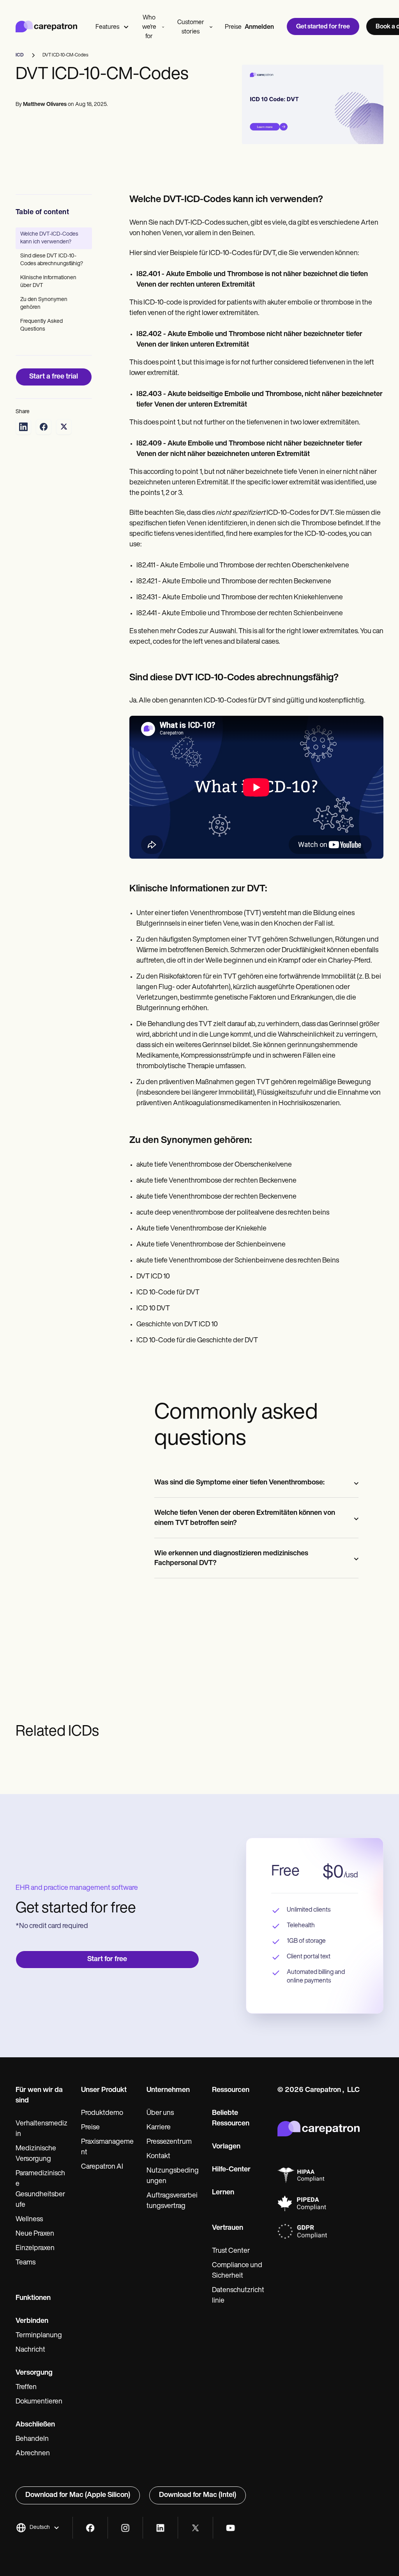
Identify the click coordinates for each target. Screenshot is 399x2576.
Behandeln (32, 2439)
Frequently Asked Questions (41, 325)
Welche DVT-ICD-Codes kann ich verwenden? (49, 238)
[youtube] (230, 2528)
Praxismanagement (107, 2147)
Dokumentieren (39, 2402)
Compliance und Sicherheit (237, 2271)
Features (107, 27)
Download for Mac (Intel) (198, 2495)
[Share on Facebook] (44, 427)
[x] (195, 2528)
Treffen (26, 2388)
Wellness (29, 2220)
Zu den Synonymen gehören (44, 304)
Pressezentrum (169, 2142)
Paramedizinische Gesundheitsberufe (40, 2190)
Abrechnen (33, 2454)
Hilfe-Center (231, 2170)
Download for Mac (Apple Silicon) (78, 2495)
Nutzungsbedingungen (173, 2176)
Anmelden (259, 27)
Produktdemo (102, 2113)
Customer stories (191, 27)
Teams (26, 2263)
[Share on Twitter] (64, 427)
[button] (38, 2528)
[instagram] (125, 2528)
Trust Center (231, 2251)
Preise (233, 27)
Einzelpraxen (35, 2248)
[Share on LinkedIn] (23, 427)
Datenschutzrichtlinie (238, 2296)
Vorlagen (226, 2147)
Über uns (160, 2113)
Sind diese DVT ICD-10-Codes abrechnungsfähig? (52, 260)
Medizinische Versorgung (36, 2154)
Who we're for (149, 27)
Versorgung (34, 2373)
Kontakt (158, 2157)
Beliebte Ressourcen (231, 2119)
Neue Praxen (35, 2234)
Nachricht (30, 2350)
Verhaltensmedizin (41, 2129)
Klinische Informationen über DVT (48, 282)
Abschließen (35, 2425)
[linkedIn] (160, 2528)
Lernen (223, 2193)
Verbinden (32, 2321)
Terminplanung (39, 2336)
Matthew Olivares (45, 105)
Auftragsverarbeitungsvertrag (172, 2201)
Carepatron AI (102, 2167)
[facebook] (90, 2528)
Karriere (159, 2128)
